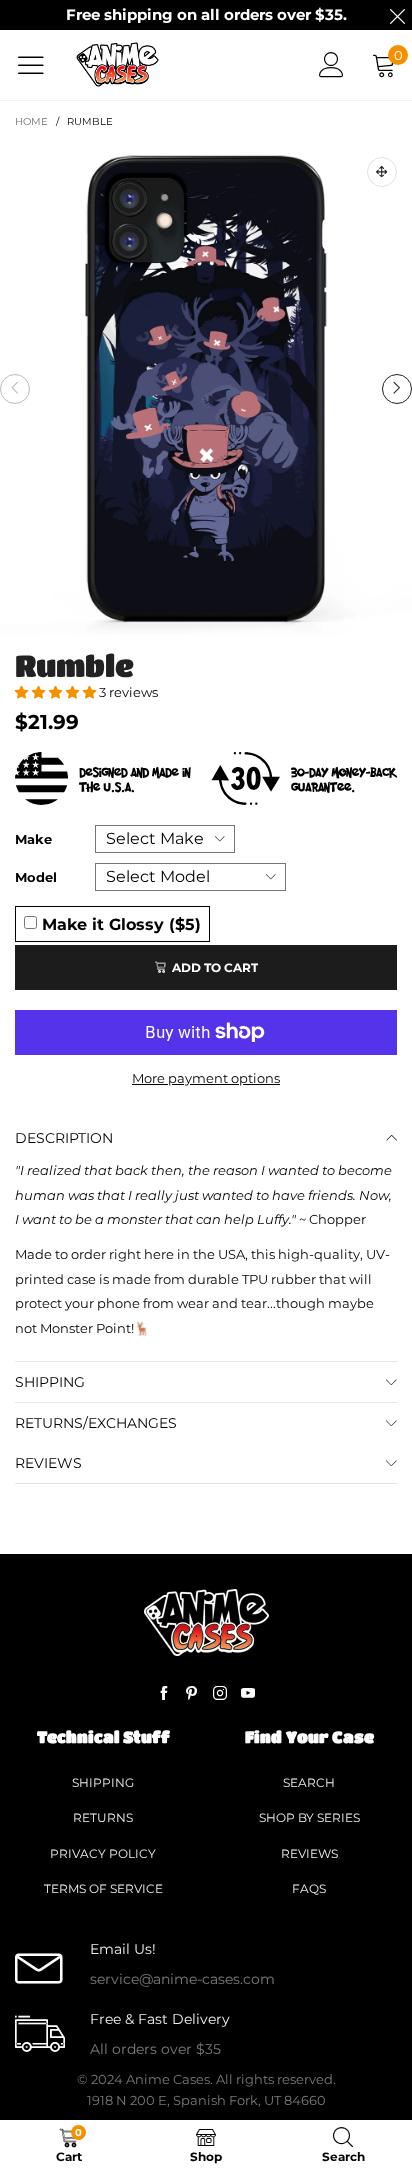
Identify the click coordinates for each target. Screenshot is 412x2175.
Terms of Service (103, 1888)
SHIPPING (50, 1382)
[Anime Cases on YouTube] (248, 1694)
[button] (15, 389)
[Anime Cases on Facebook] (164, 1694)
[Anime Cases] (118, 65)
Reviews (309, 1853)
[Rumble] (206, 389)
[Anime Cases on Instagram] (220, 1694)
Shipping (103, 1782)
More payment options (206, 1078)
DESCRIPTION (64, 1138)
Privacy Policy (103, 1853)
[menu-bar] (38, 65)
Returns (103, 1817)
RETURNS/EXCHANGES (96, 1423)
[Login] (331, 64)
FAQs (309, 1888)
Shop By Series (309, 1817)
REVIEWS (48, 1463)
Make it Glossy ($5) (119, 923)
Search (309, 1782)
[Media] (382, 172)
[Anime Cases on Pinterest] (192, 1694)
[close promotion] (397, 15)
